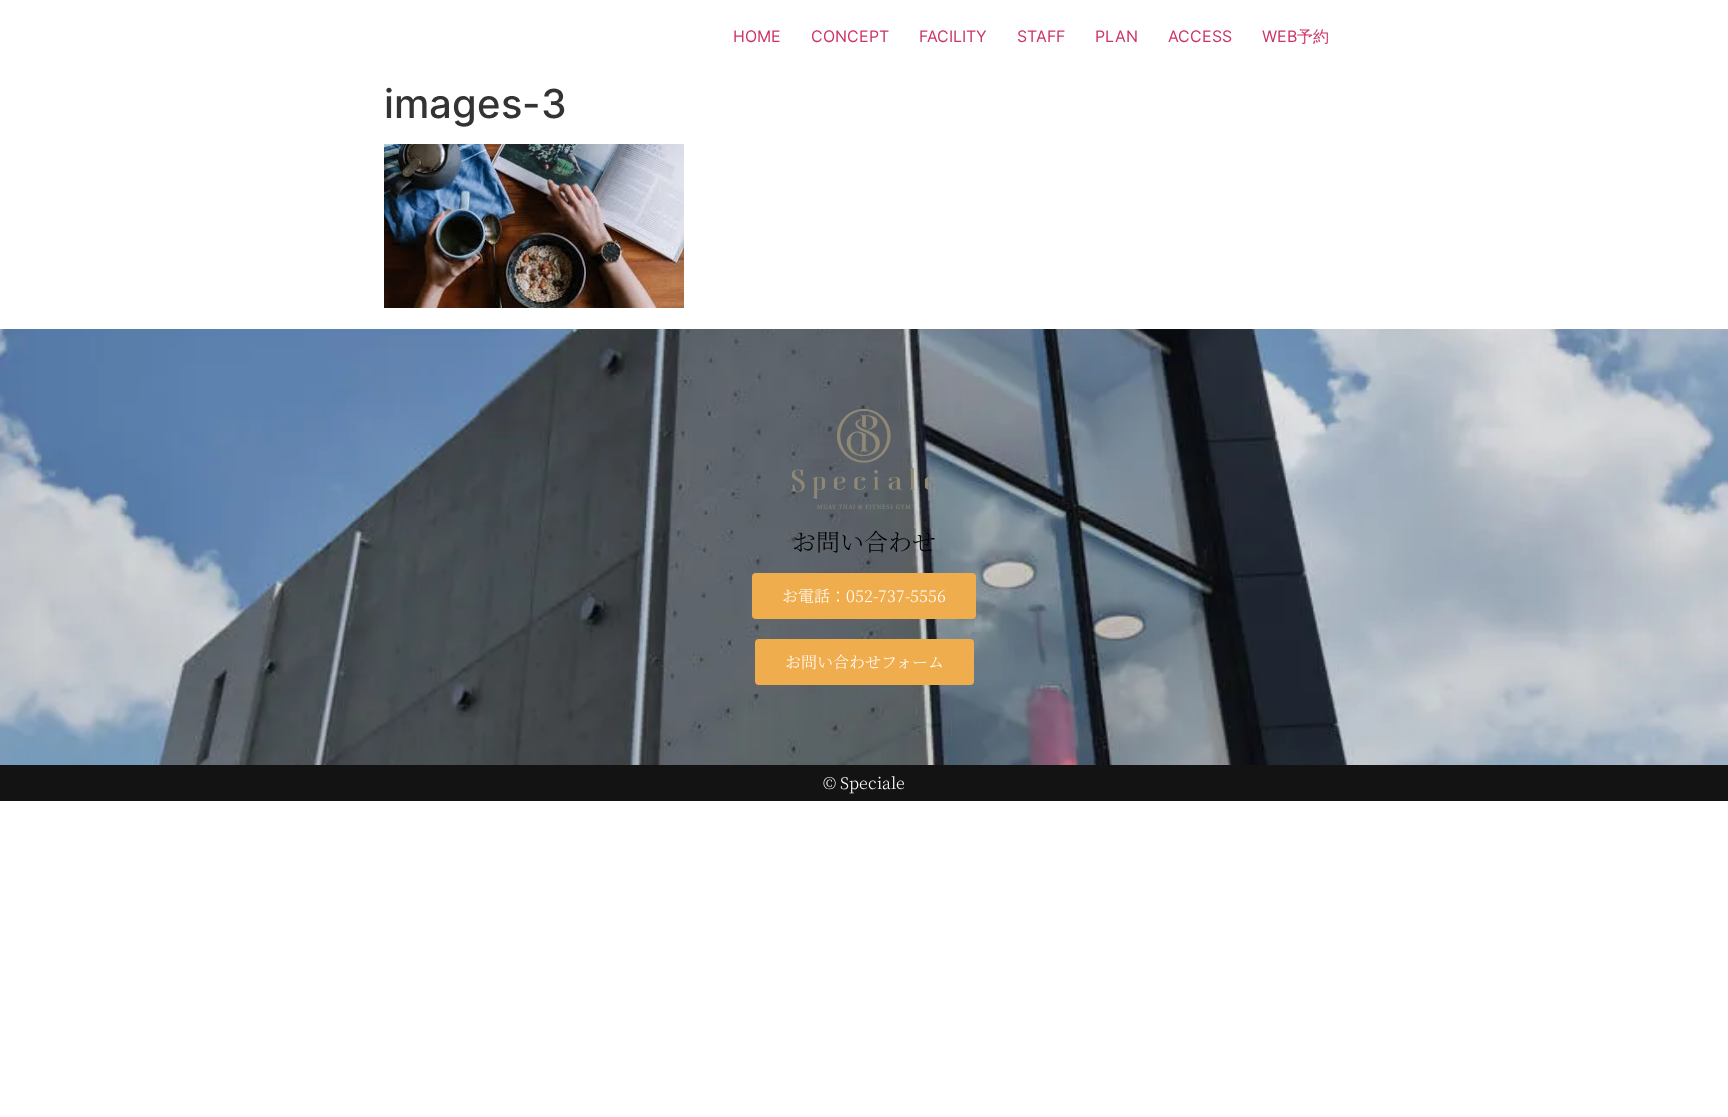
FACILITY (953, 36)
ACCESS (1200, 36)
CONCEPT (850, 36)
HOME (757, 36)
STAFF (1041, 36)
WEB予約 (1295, 36)
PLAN (1116, 36)
